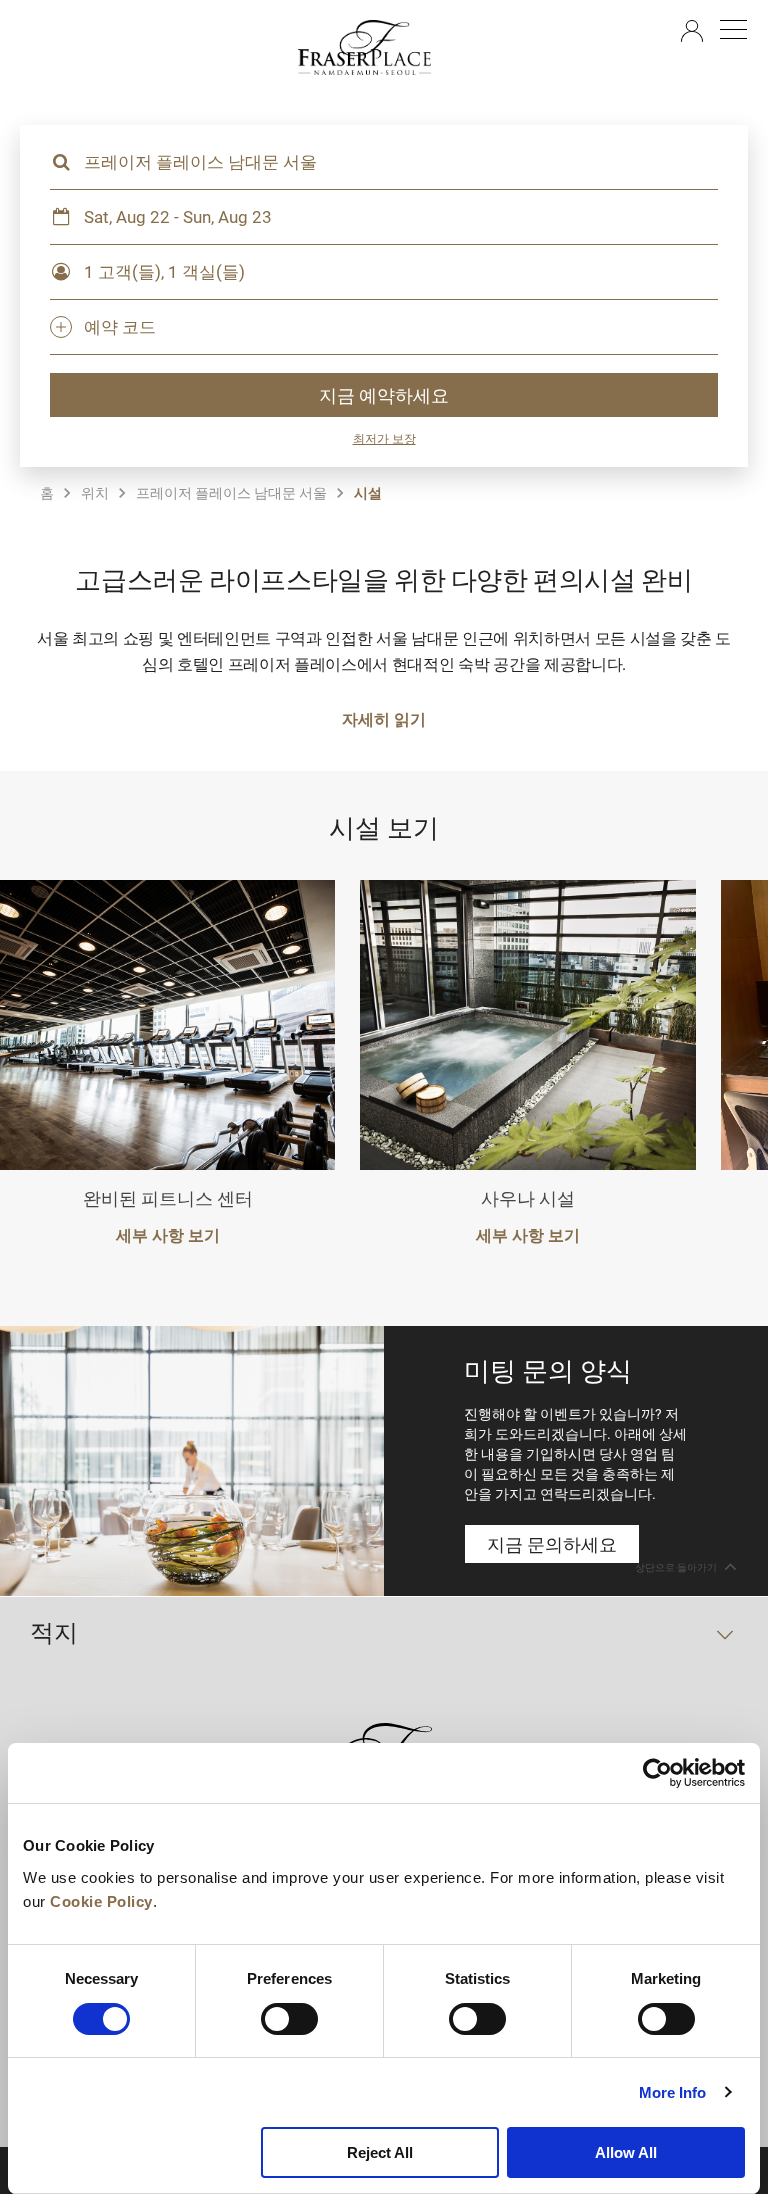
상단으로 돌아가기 (677, 1567)
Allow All (626, 2152)
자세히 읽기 (384, 718)
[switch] (289, 2019)
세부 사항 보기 (168, 1234)
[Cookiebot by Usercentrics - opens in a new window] (657, 1773)
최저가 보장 (384, 438)
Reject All (380, 2152)
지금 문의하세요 (552, 1544)
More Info (673, 2092)
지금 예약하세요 (384, 395)
